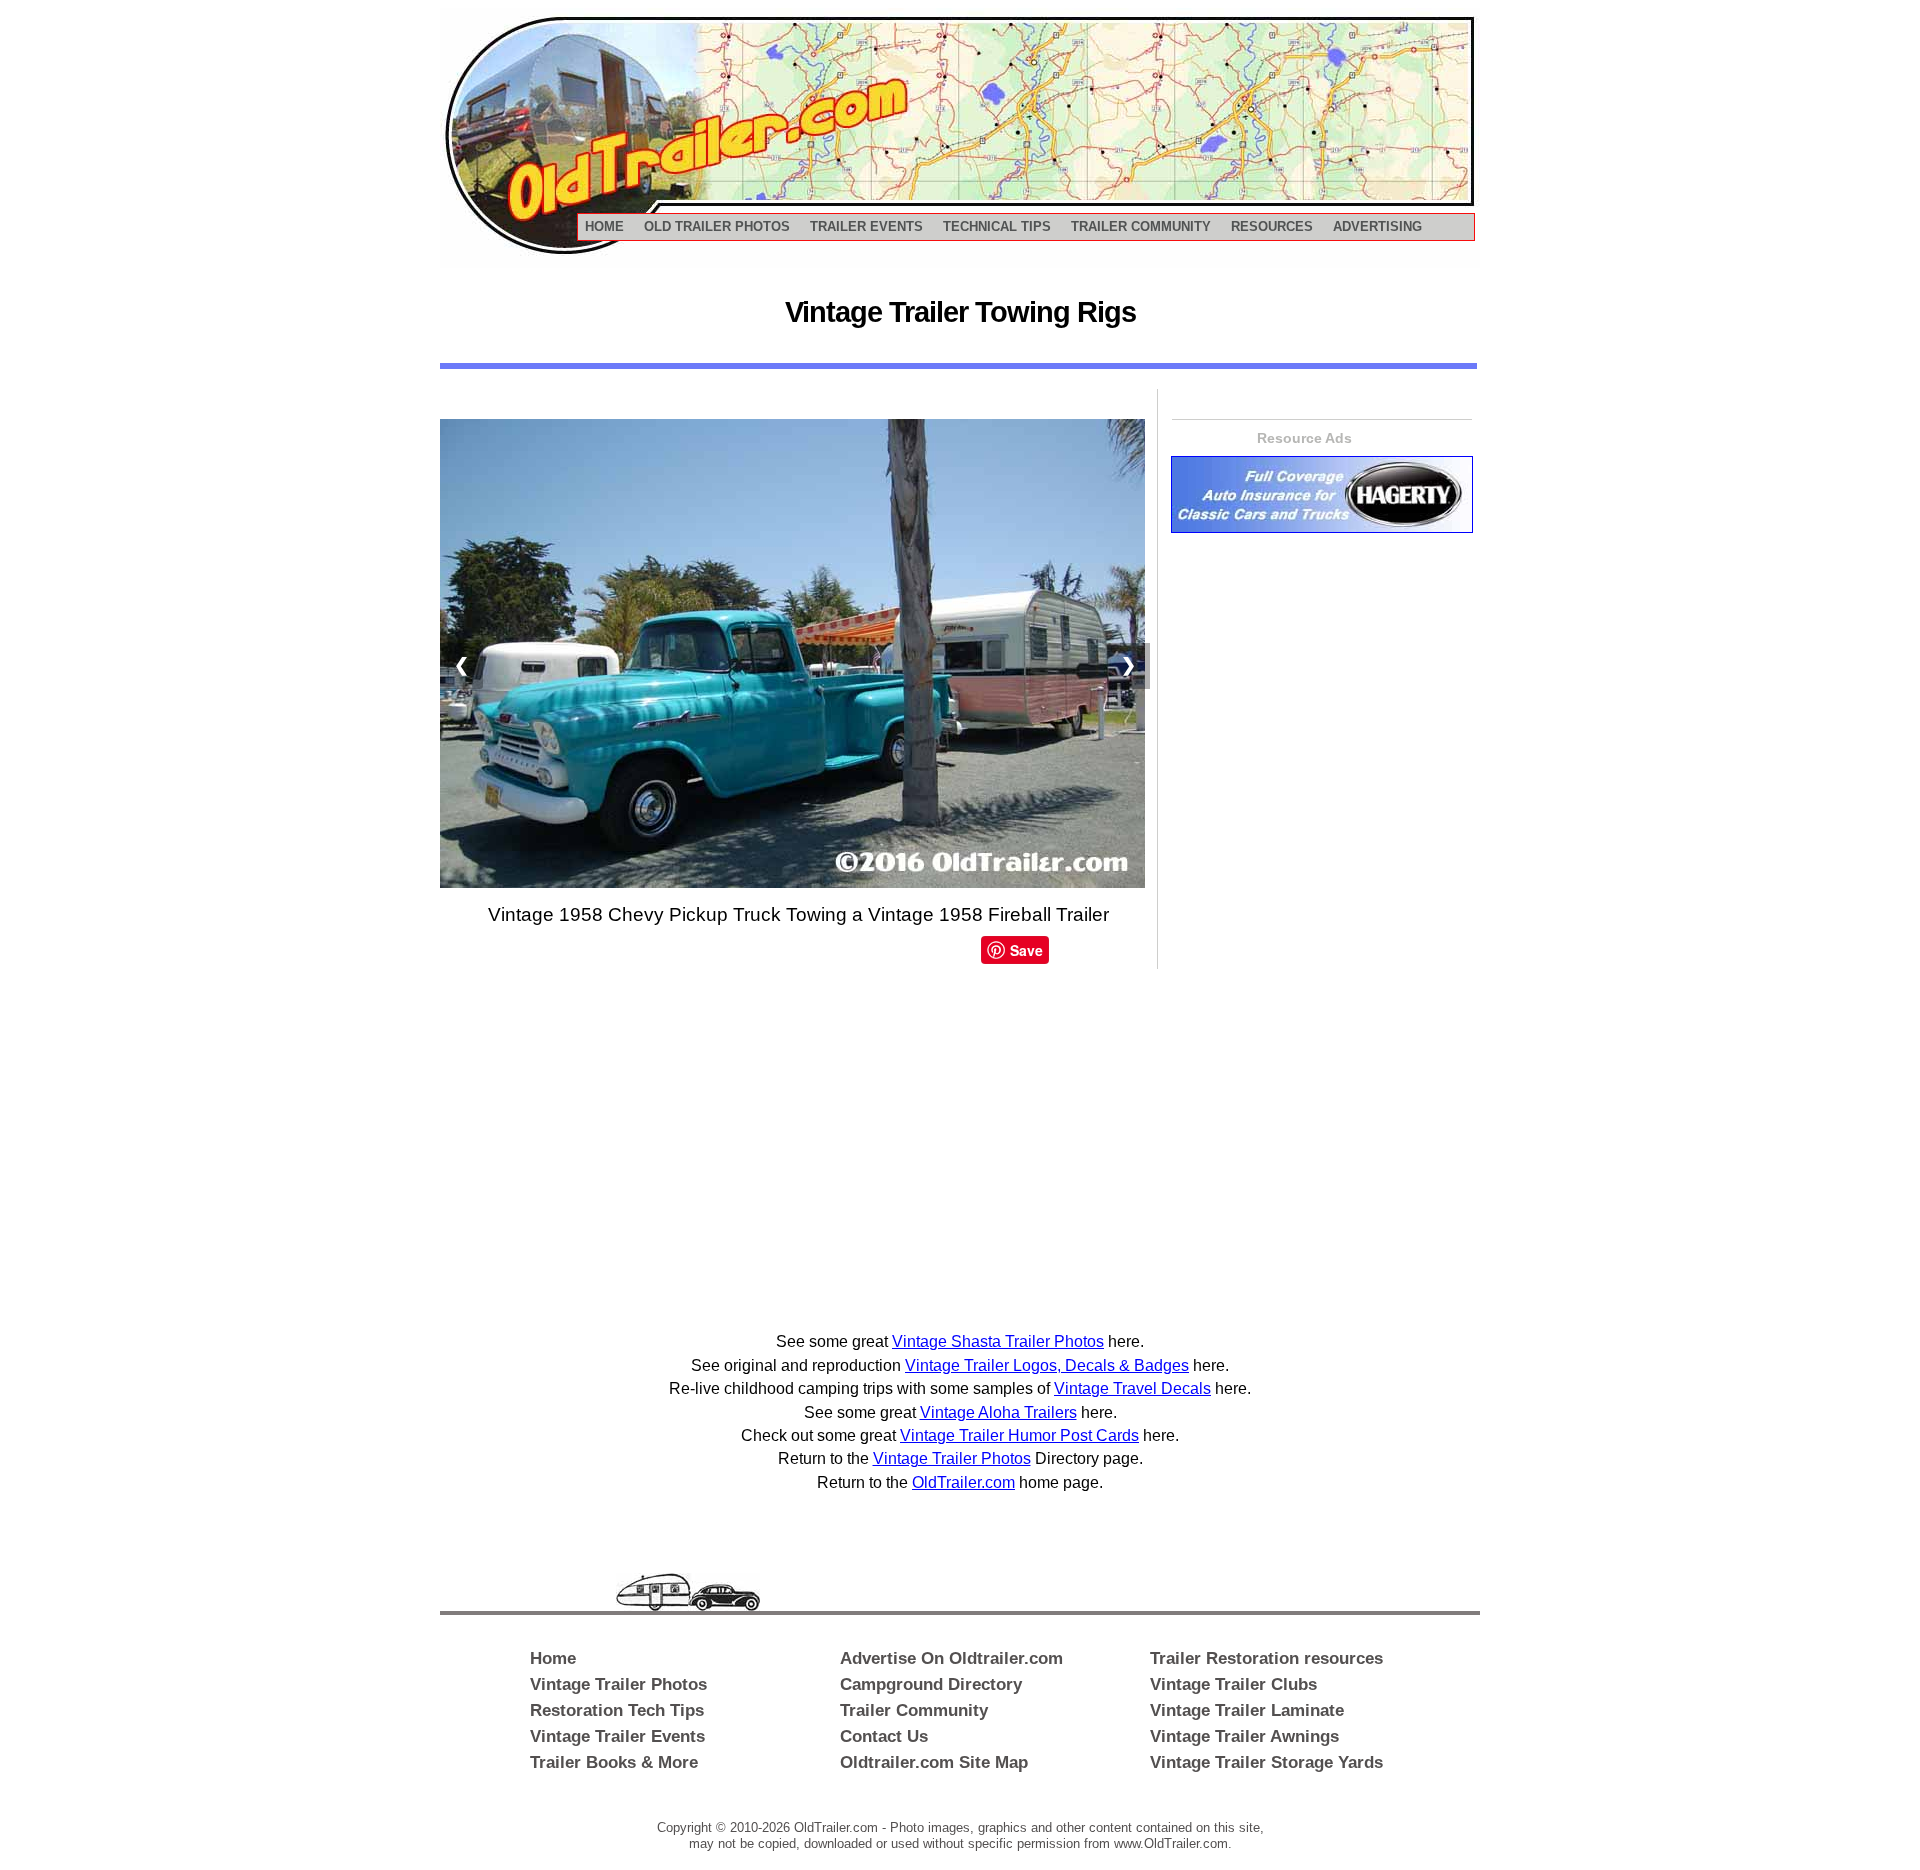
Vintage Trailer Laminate (1247, 1710)
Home (553, 1658)
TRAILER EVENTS (866, 226)
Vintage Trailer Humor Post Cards (1019, 1435)
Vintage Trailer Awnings (1244, 1736)
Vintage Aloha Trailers (998, 1412)
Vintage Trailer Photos (952, 1458)
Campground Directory (931, 1684)
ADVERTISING (1377, 226)
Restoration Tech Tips (617, 1710)
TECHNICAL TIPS (997, 226)
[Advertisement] (1251, 851)
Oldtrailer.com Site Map (934, 1762)
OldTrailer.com (963, 1482)
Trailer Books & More (614, 1762)
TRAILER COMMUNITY (1141, 226)
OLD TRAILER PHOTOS (717, 226)
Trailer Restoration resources (1266, 1658)
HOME (604, 226)
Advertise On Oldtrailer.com (951, 1658)
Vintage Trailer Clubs (1233, 1684)
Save (1026, 950)
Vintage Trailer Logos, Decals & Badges (1047, 1365)
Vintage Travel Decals (1132, 1388)
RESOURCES (1272, 226)
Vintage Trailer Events (617, 1736)
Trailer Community (914, 1710)
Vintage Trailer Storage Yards (1266, 1762)
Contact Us (884, 1736)
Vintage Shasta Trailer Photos (998, 1341)
